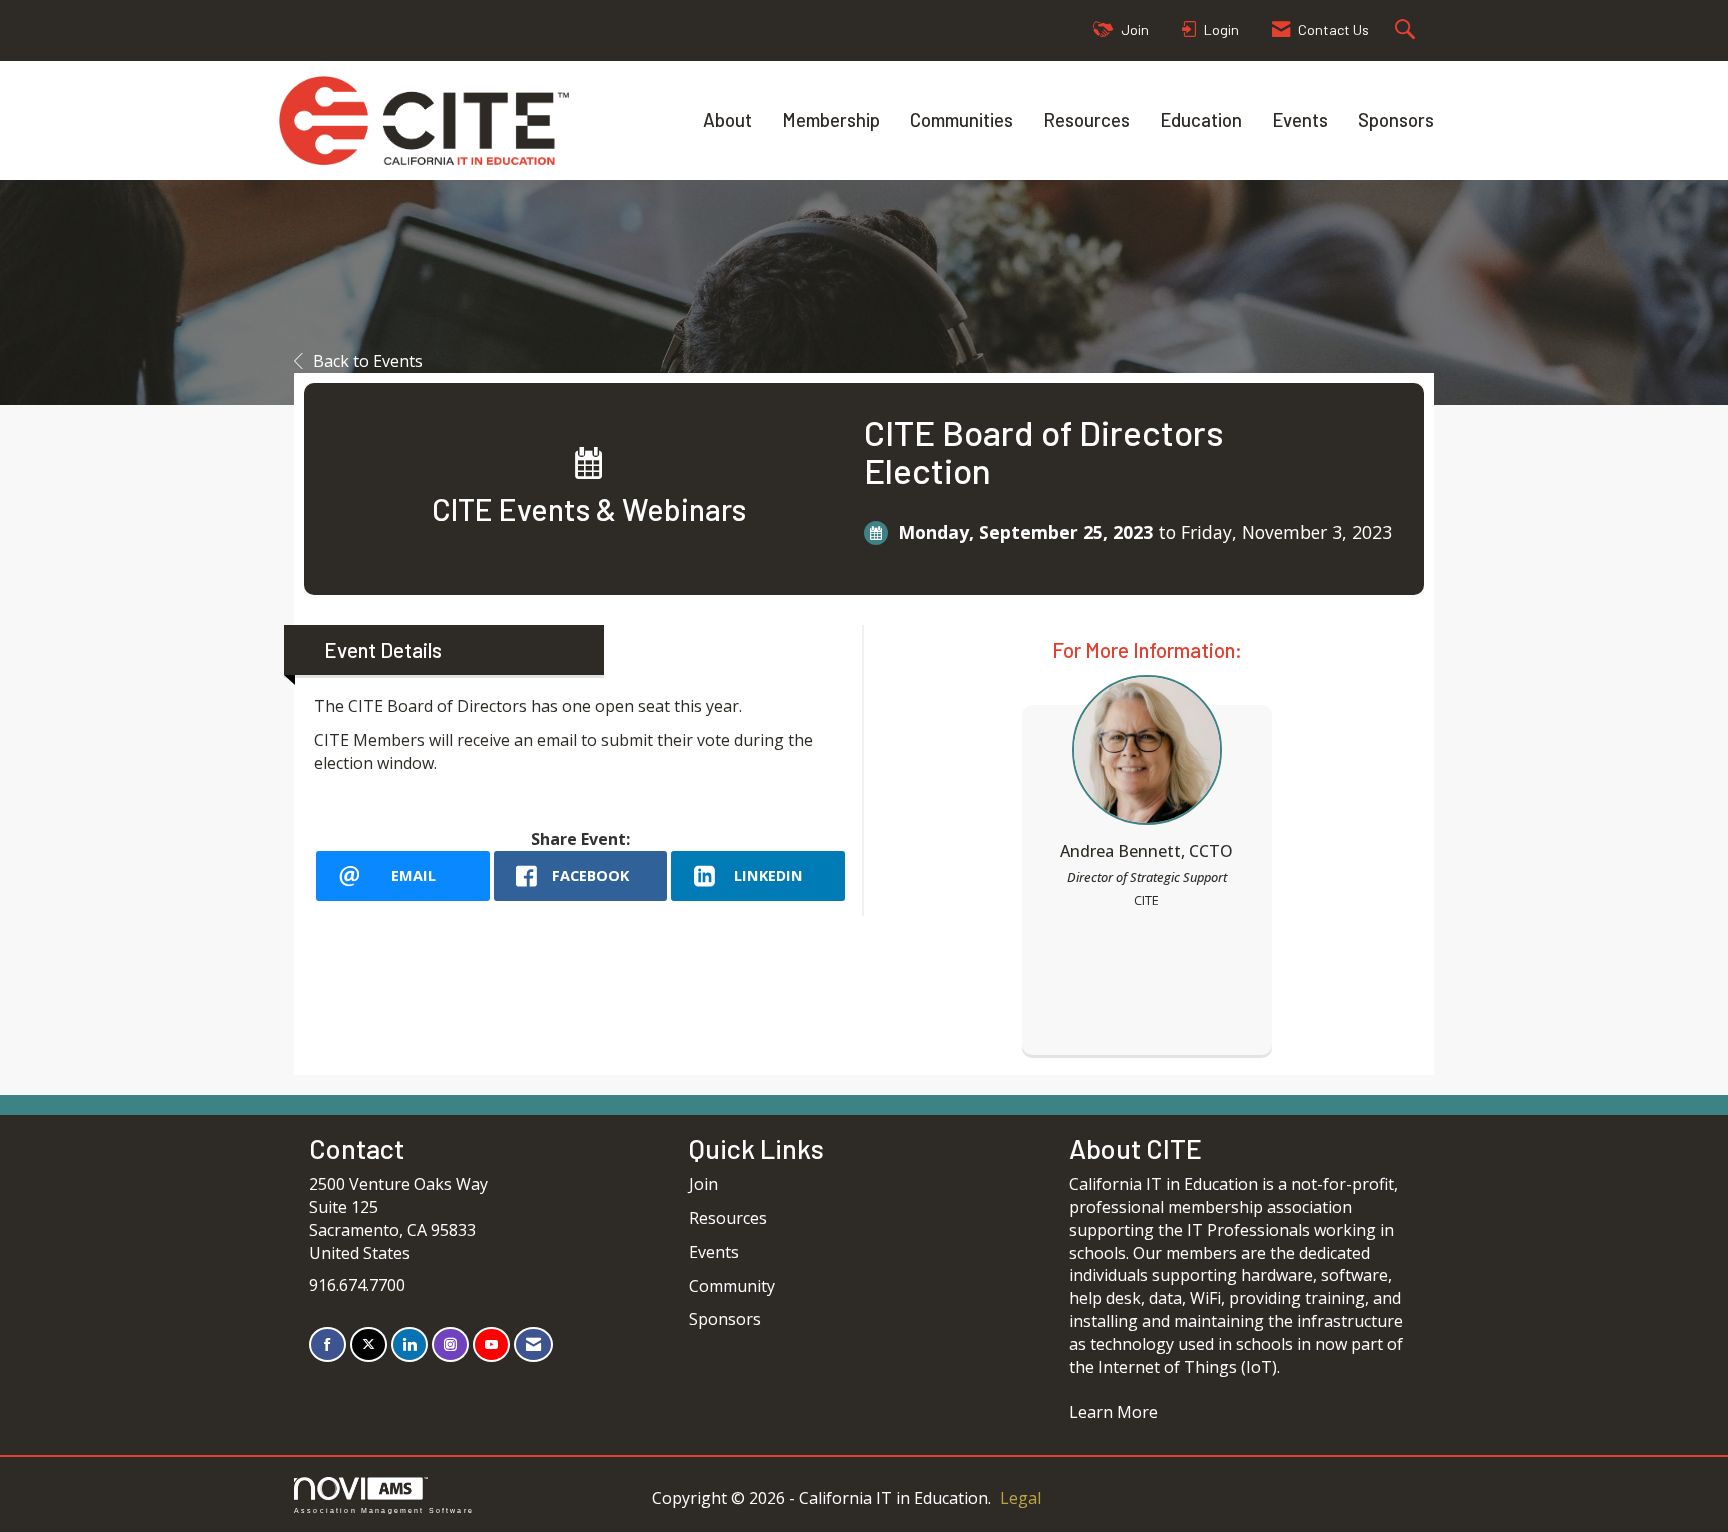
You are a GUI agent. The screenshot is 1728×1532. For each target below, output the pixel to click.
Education (1201, 119)
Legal (1020, 1498)
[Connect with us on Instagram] (450, 1344)
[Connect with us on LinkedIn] (409, 1344)
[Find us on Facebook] (327, 1344)
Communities (961, 119)
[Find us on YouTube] (491, 1344)
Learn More (1113, 1412)
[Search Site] (1407, 30)
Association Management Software (384, 1510)
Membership (831, 119)
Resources (1086, 119)
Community (732, 1286)
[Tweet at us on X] (368, 1344)
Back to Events (368, 361)
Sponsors (1396, 119)
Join (703, 1184)
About (727, 119)
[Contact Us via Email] (533, 1344)
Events (1300, 119)
